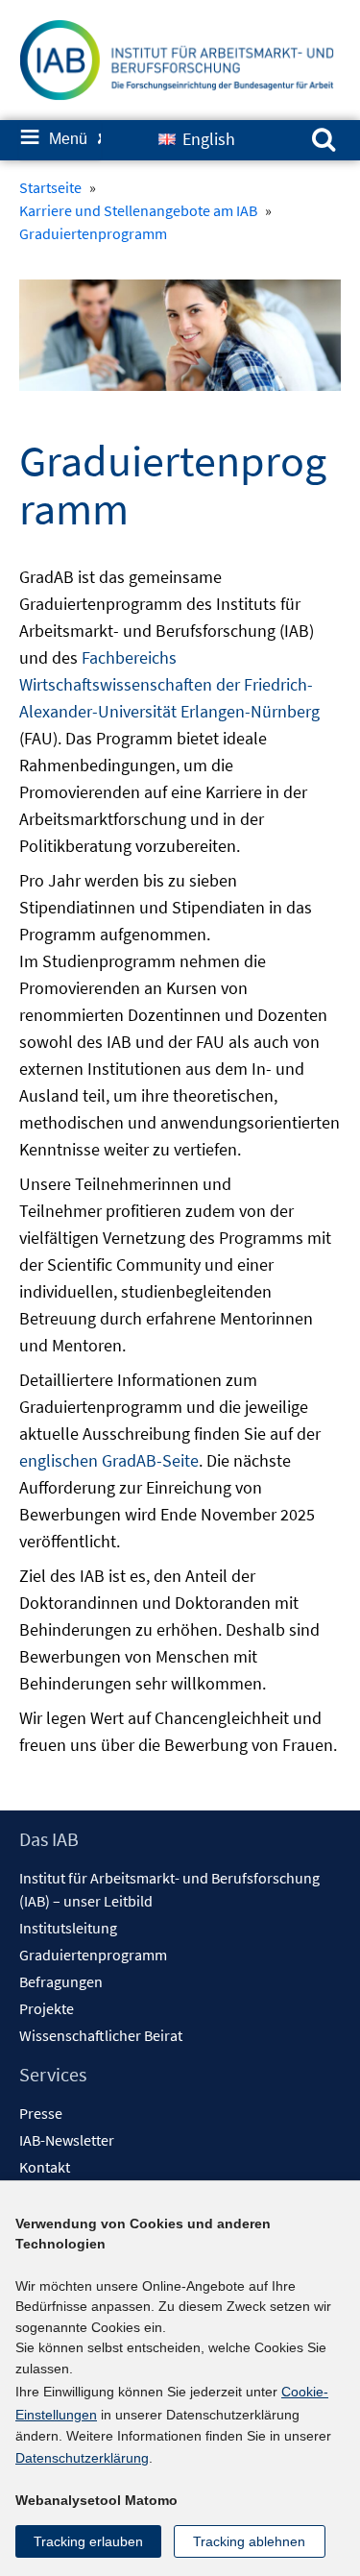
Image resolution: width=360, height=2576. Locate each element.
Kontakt (45, 2167)
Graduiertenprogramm (93, 1955)
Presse (41, 2113)
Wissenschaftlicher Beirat (101, 2035)
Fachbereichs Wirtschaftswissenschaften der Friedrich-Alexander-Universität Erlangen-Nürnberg (169, 684)
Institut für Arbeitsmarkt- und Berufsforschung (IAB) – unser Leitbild (169, 1889)
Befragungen (61, 1981)
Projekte (47, 2008)
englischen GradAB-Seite (109, 1460)
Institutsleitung (68, 1928)
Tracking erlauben (88, 2541)
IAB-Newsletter (67, 2140)
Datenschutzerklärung (82, 2458)
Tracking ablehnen (249, 2541)
